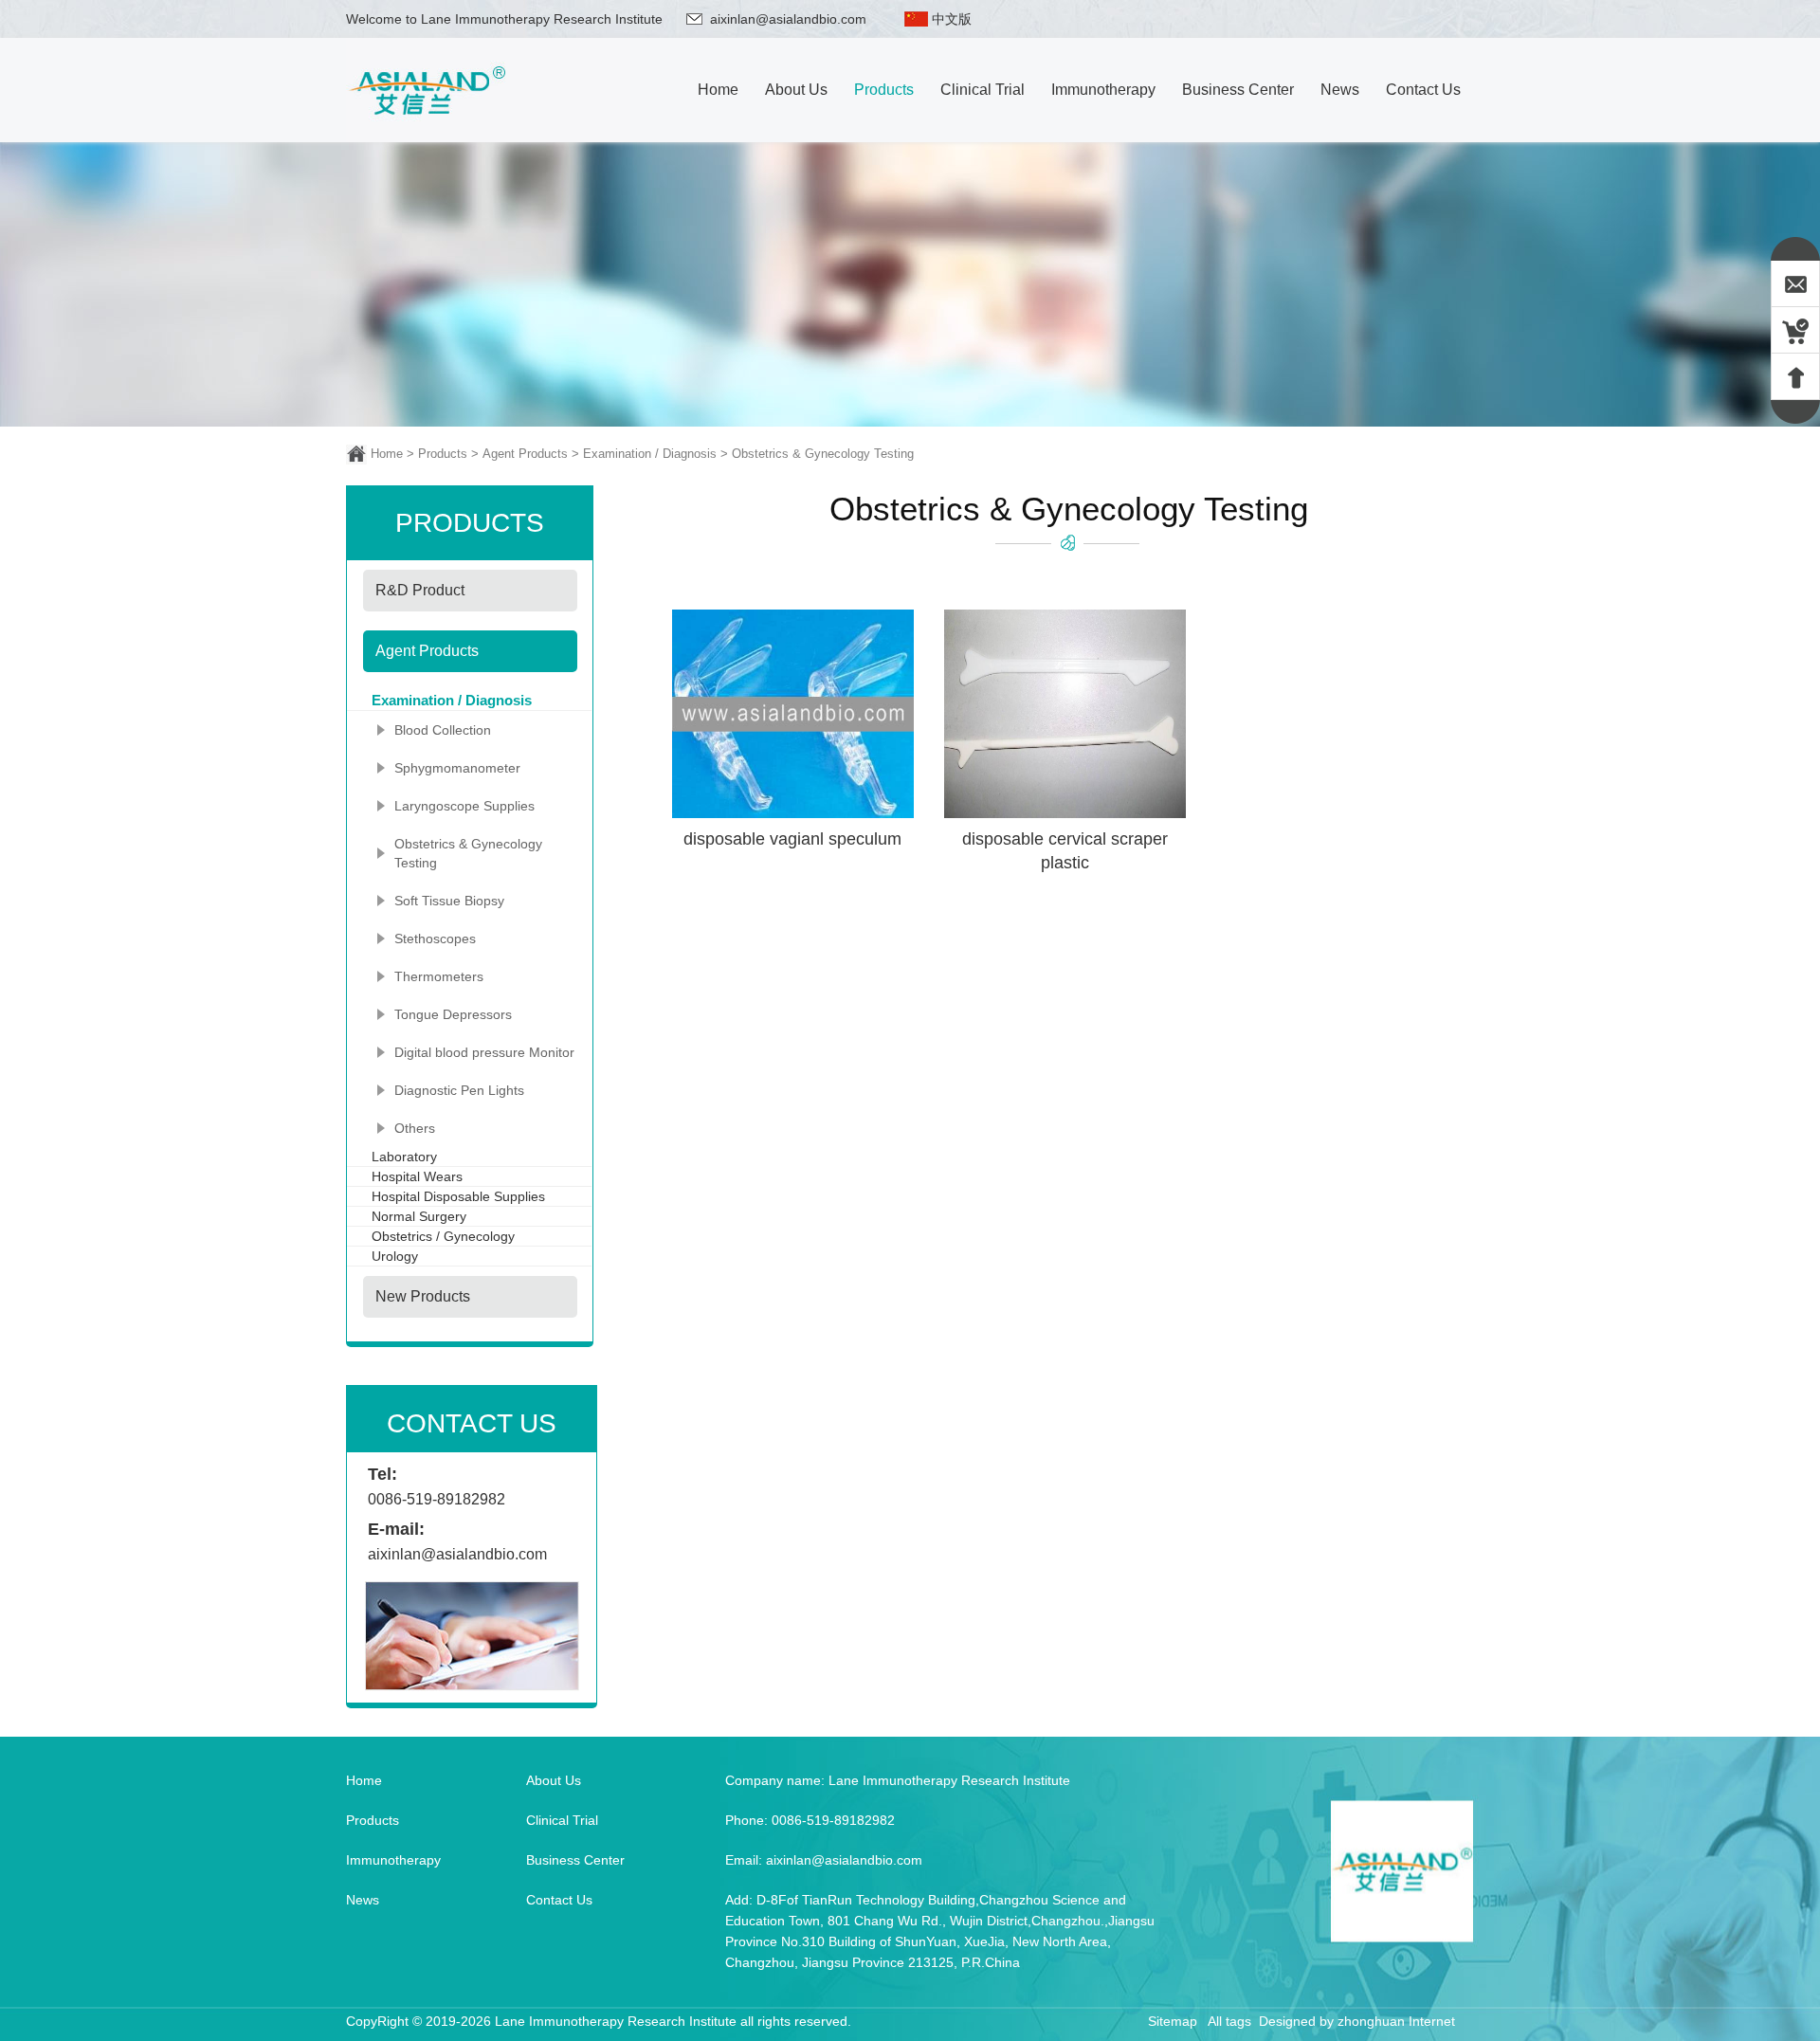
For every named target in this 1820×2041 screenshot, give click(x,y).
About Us (554, 1780)
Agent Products (525, 454)
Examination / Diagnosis (650, 454)
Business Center (575, 1860)
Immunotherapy (393, 1860)
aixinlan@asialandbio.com (788, 19)
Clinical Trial (562, 1820)
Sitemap (1173, 2021)
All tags (1229, 2021)
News (363, 1900)
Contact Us (559, 1900)
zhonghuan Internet (1396, 2021)
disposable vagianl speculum (792, 839)
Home (387, 454)
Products (443, 454)
